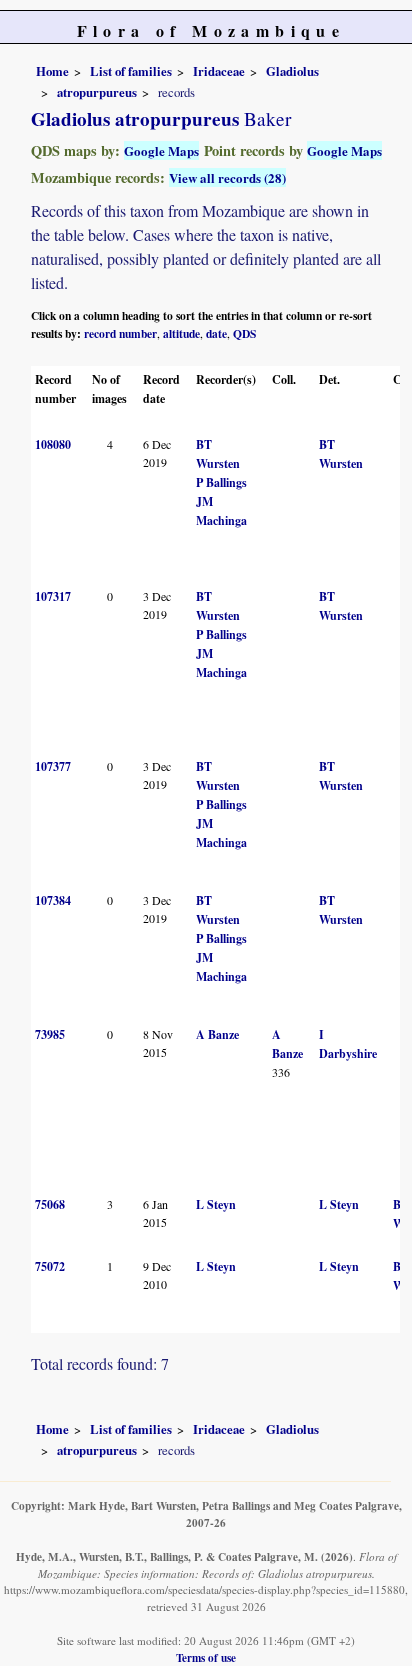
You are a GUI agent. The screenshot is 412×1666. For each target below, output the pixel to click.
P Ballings (221, 482)
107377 (53, 766)
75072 (50, 1266)
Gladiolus (292, 71)
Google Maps (161, 150)
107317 (53, 596)
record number (120, 333)
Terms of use (206, 1657)
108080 (53, 444)
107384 (53, 900)
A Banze (217, 1034)
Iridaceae (219, 71)
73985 (50, 1034)
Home (52, 71)
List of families (131, 71)
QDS (244, 333)
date (216, 333)
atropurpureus (97, 92)
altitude (181, 333)
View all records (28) (227, 177)
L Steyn (216, 1204)
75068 (50, 1204)
